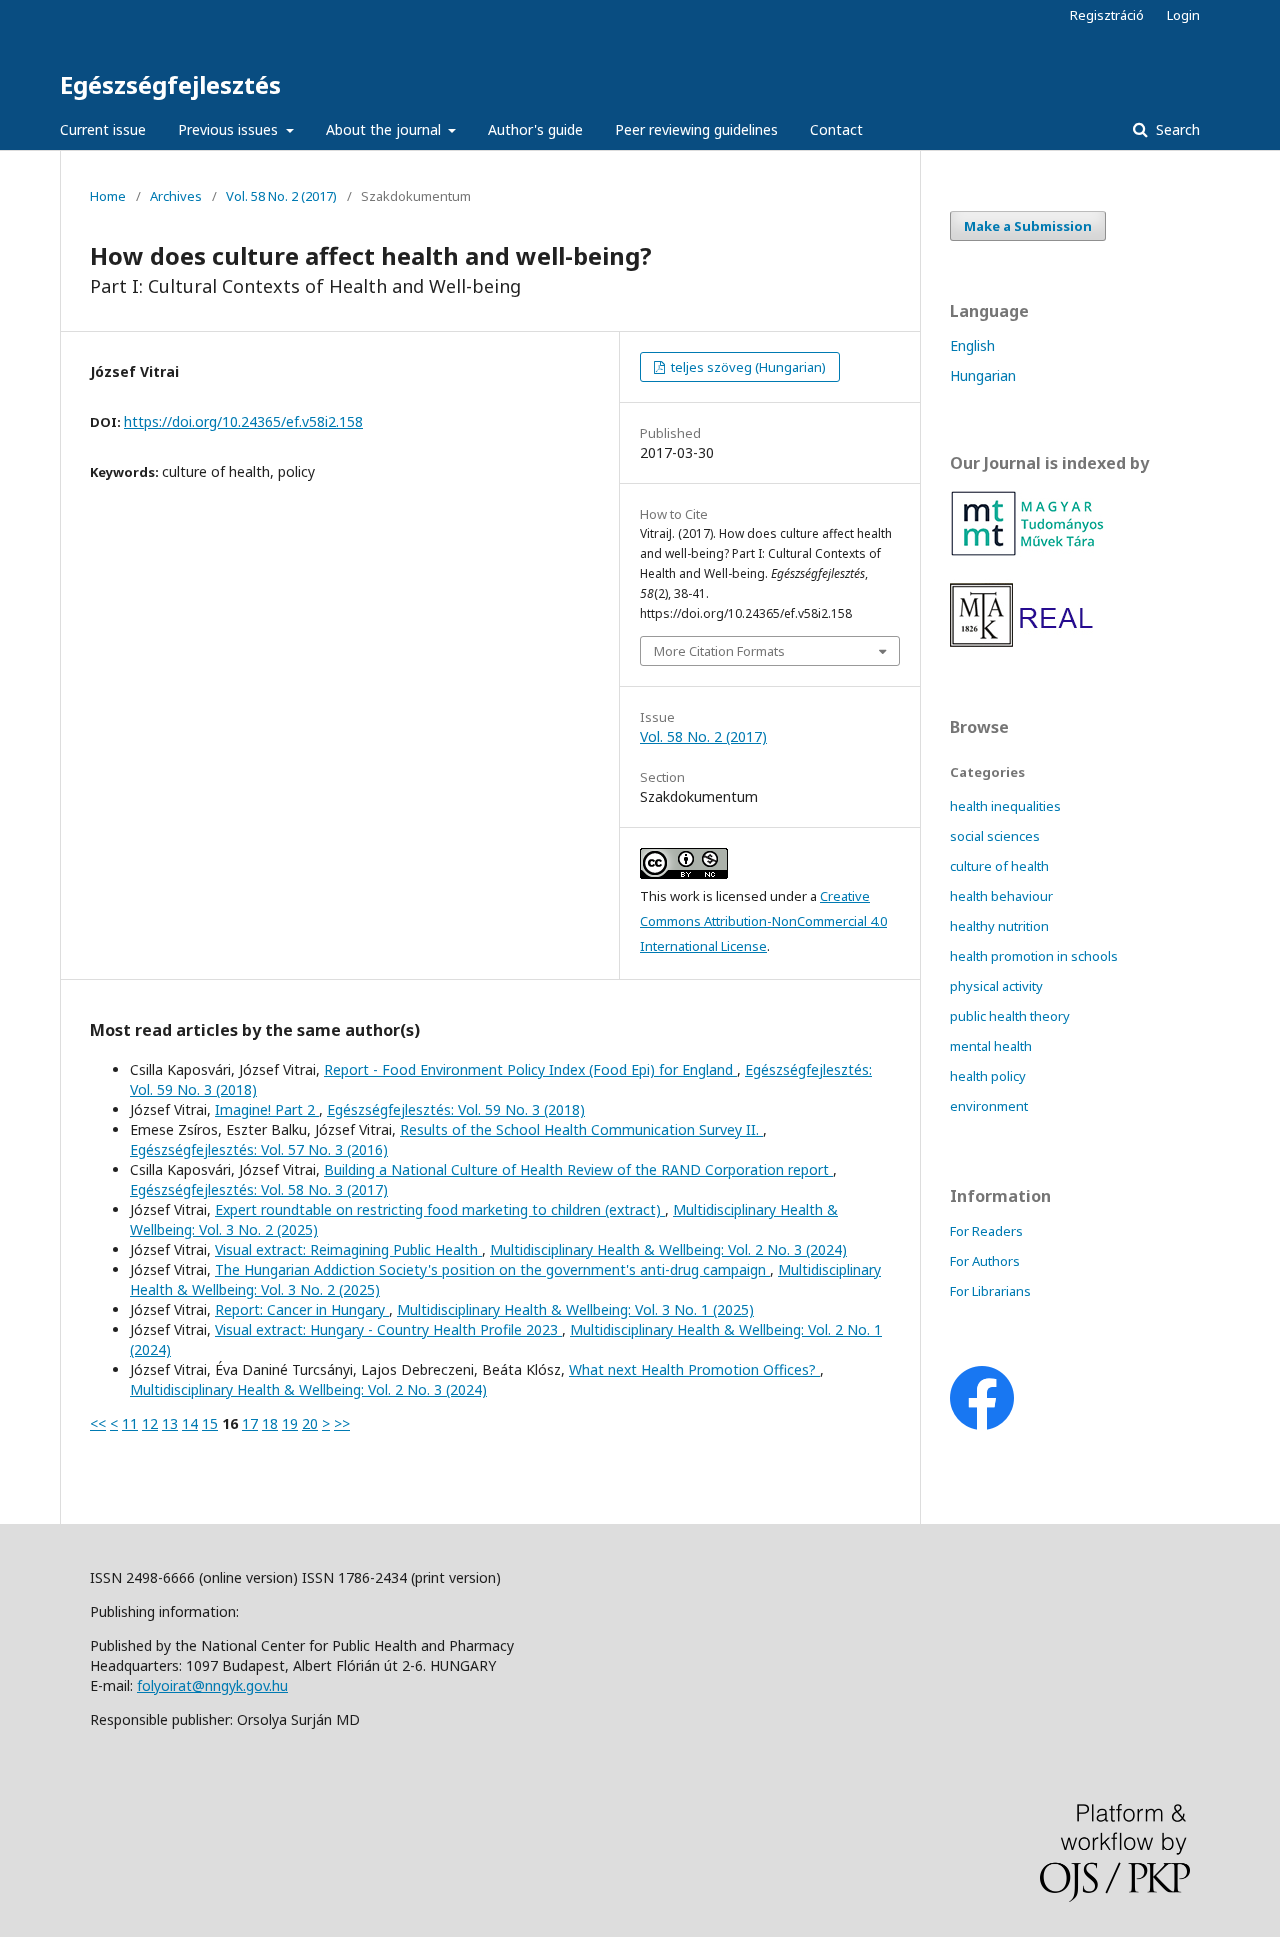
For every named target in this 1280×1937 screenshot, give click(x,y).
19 (290, 1423)
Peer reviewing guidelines (696, 129)
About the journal (385, 129)
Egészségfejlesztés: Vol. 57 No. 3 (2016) (259, 1149)
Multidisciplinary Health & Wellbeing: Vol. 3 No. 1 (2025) (575, 1309)
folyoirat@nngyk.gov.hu (212, 1685)
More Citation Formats (719, 651)
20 (310, 1423)
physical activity (996, 986)
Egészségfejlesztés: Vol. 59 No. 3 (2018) (456, 1109)
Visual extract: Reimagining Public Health (348, 1249)
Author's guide (535, 129)
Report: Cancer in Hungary (302, 1309)
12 (150, 1423)
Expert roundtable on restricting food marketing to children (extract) (440, 1209)
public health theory (1010, 1016)
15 (210, 1423)
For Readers (986, 1231)
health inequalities (1005, 806)
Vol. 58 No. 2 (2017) (281, 196)
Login (1183, 15)
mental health (991, 1046)
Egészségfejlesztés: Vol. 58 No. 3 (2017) (259, 1189)
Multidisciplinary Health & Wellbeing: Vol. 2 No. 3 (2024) (668, 1249)
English (972, 345)
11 (130, 1423)
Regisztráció (1107, 15)
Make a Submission (1028, 226)
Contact (836, 129)
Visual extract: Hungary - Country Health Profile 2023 (388, 1329)
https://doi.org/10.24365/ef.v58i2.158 (243, 421)
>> (342, 1423)
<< (98, 1423)
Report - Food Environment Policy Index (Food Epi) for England (530, 1069)
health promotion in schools (1034, 956)
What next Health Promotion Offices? (694, 1369)
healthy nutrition (999, 926)
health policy (988, 1076)
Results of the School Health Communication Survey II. (581, 1129)
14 (190, 1423)
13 (170, 1423)
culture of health (999, 866)
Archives (176, 196)
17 (250, 1423)
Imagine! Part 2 (267, 1109)
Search (1176, 129)
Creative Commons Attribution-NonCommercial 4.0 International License (763, 921)
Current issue (103, 129)
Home (108, 196)
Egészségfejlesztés (170, 84)
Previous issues (230, 129)
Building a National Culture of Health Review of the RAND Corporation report (578, 1169)
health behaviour (1001, 896)
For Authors (985, 1261)
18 (270, 1423)
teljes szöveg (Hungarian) (747, 367)
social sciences (995, 836)
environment (989, 1106)
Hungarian (983, 375)
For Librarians (990, 1291)
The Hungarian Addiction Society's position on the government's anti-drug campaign (492, 1269)
